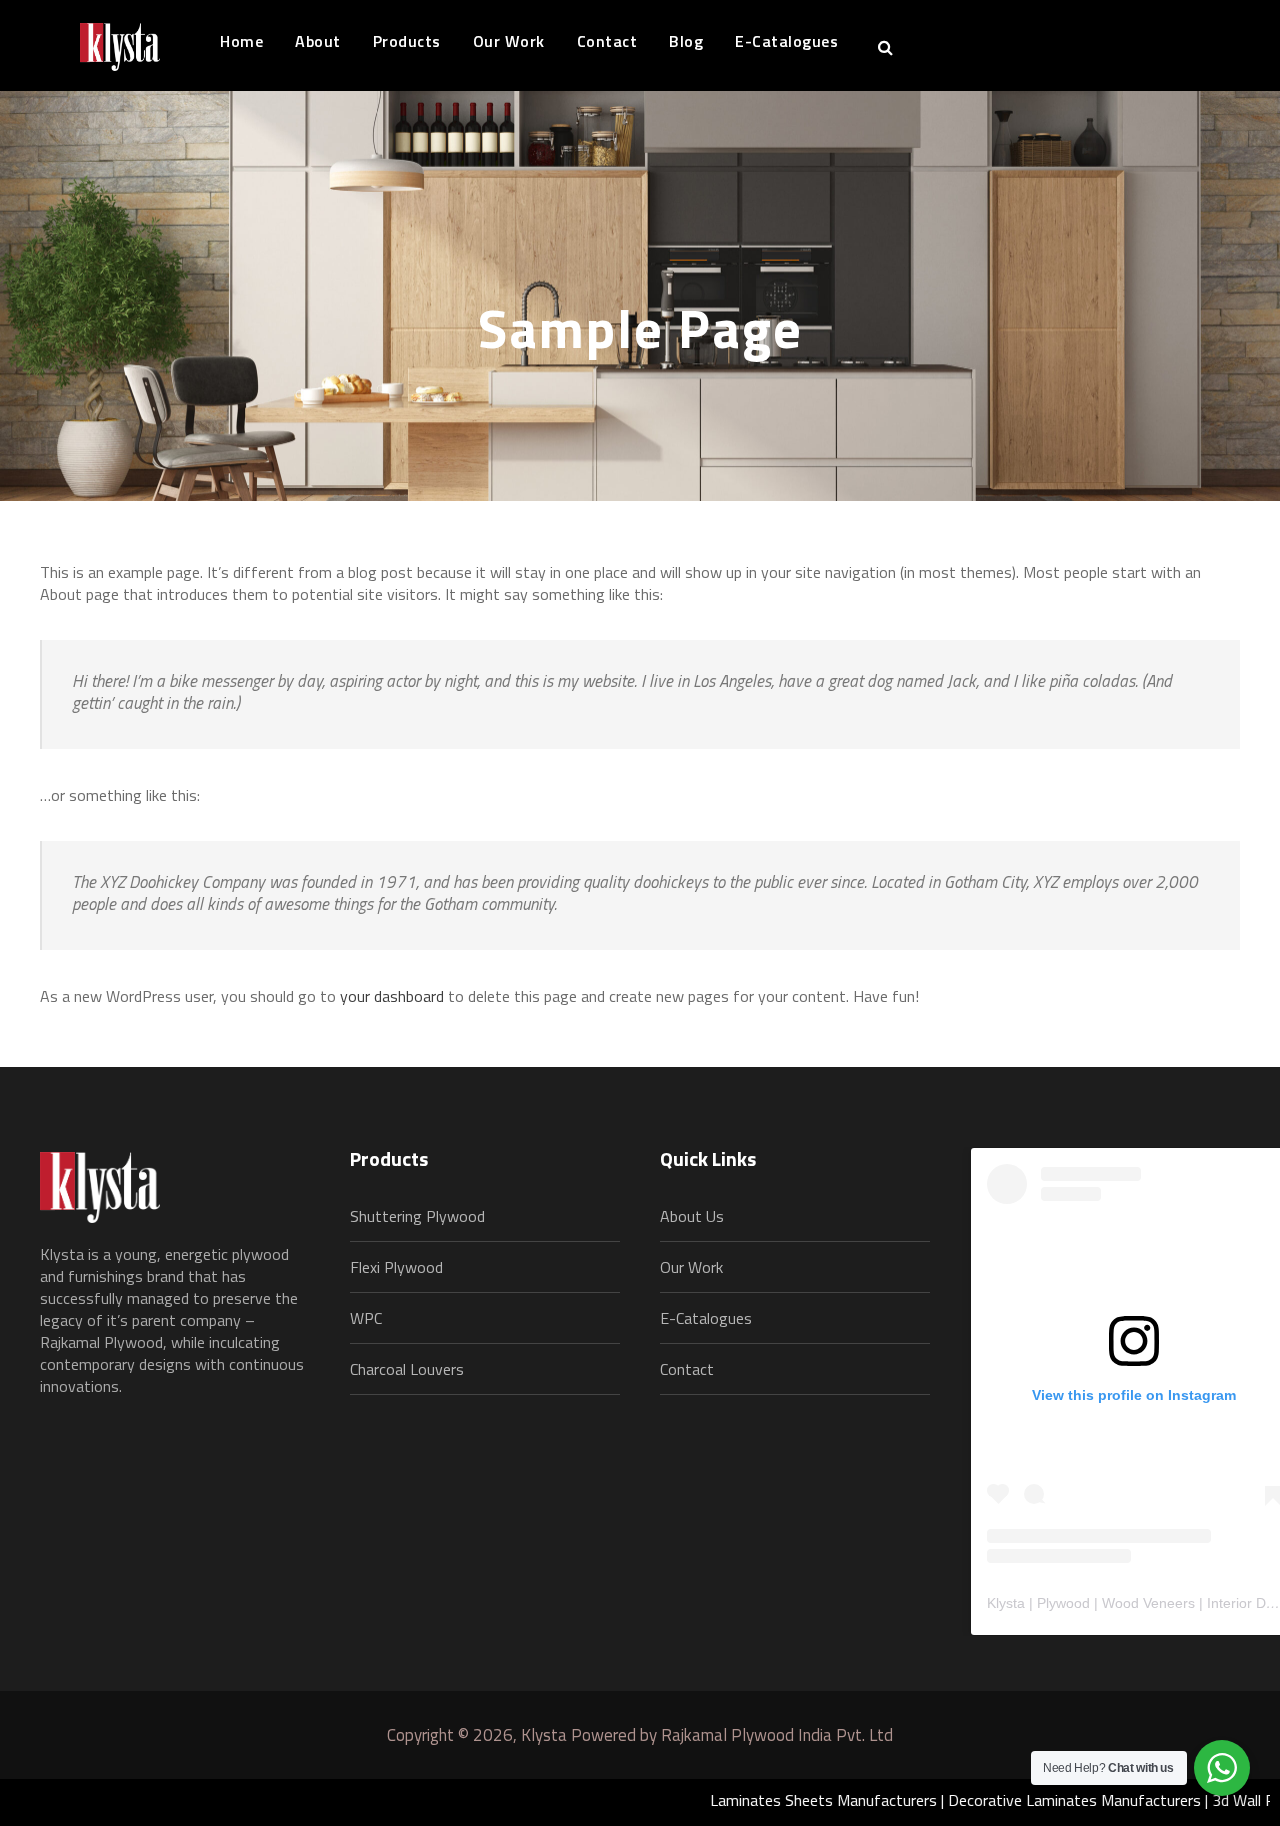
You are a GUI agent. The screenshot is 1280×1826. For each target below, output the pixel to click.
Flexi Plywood (396, 1267)
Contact (607, 41)
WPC (366, 1318)
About (318, 41)
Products (407, 41)
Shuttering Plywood (417, 1216)
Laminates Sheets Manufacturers (779, 1800)
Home (241, 41)
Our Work (509, 41)
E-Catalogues (786, 41)
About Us (692, 1216)
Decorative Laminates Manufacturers (1030, 1800)
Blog (686, 41)
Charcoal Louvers (407, 1369)
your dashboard (392, 996)
